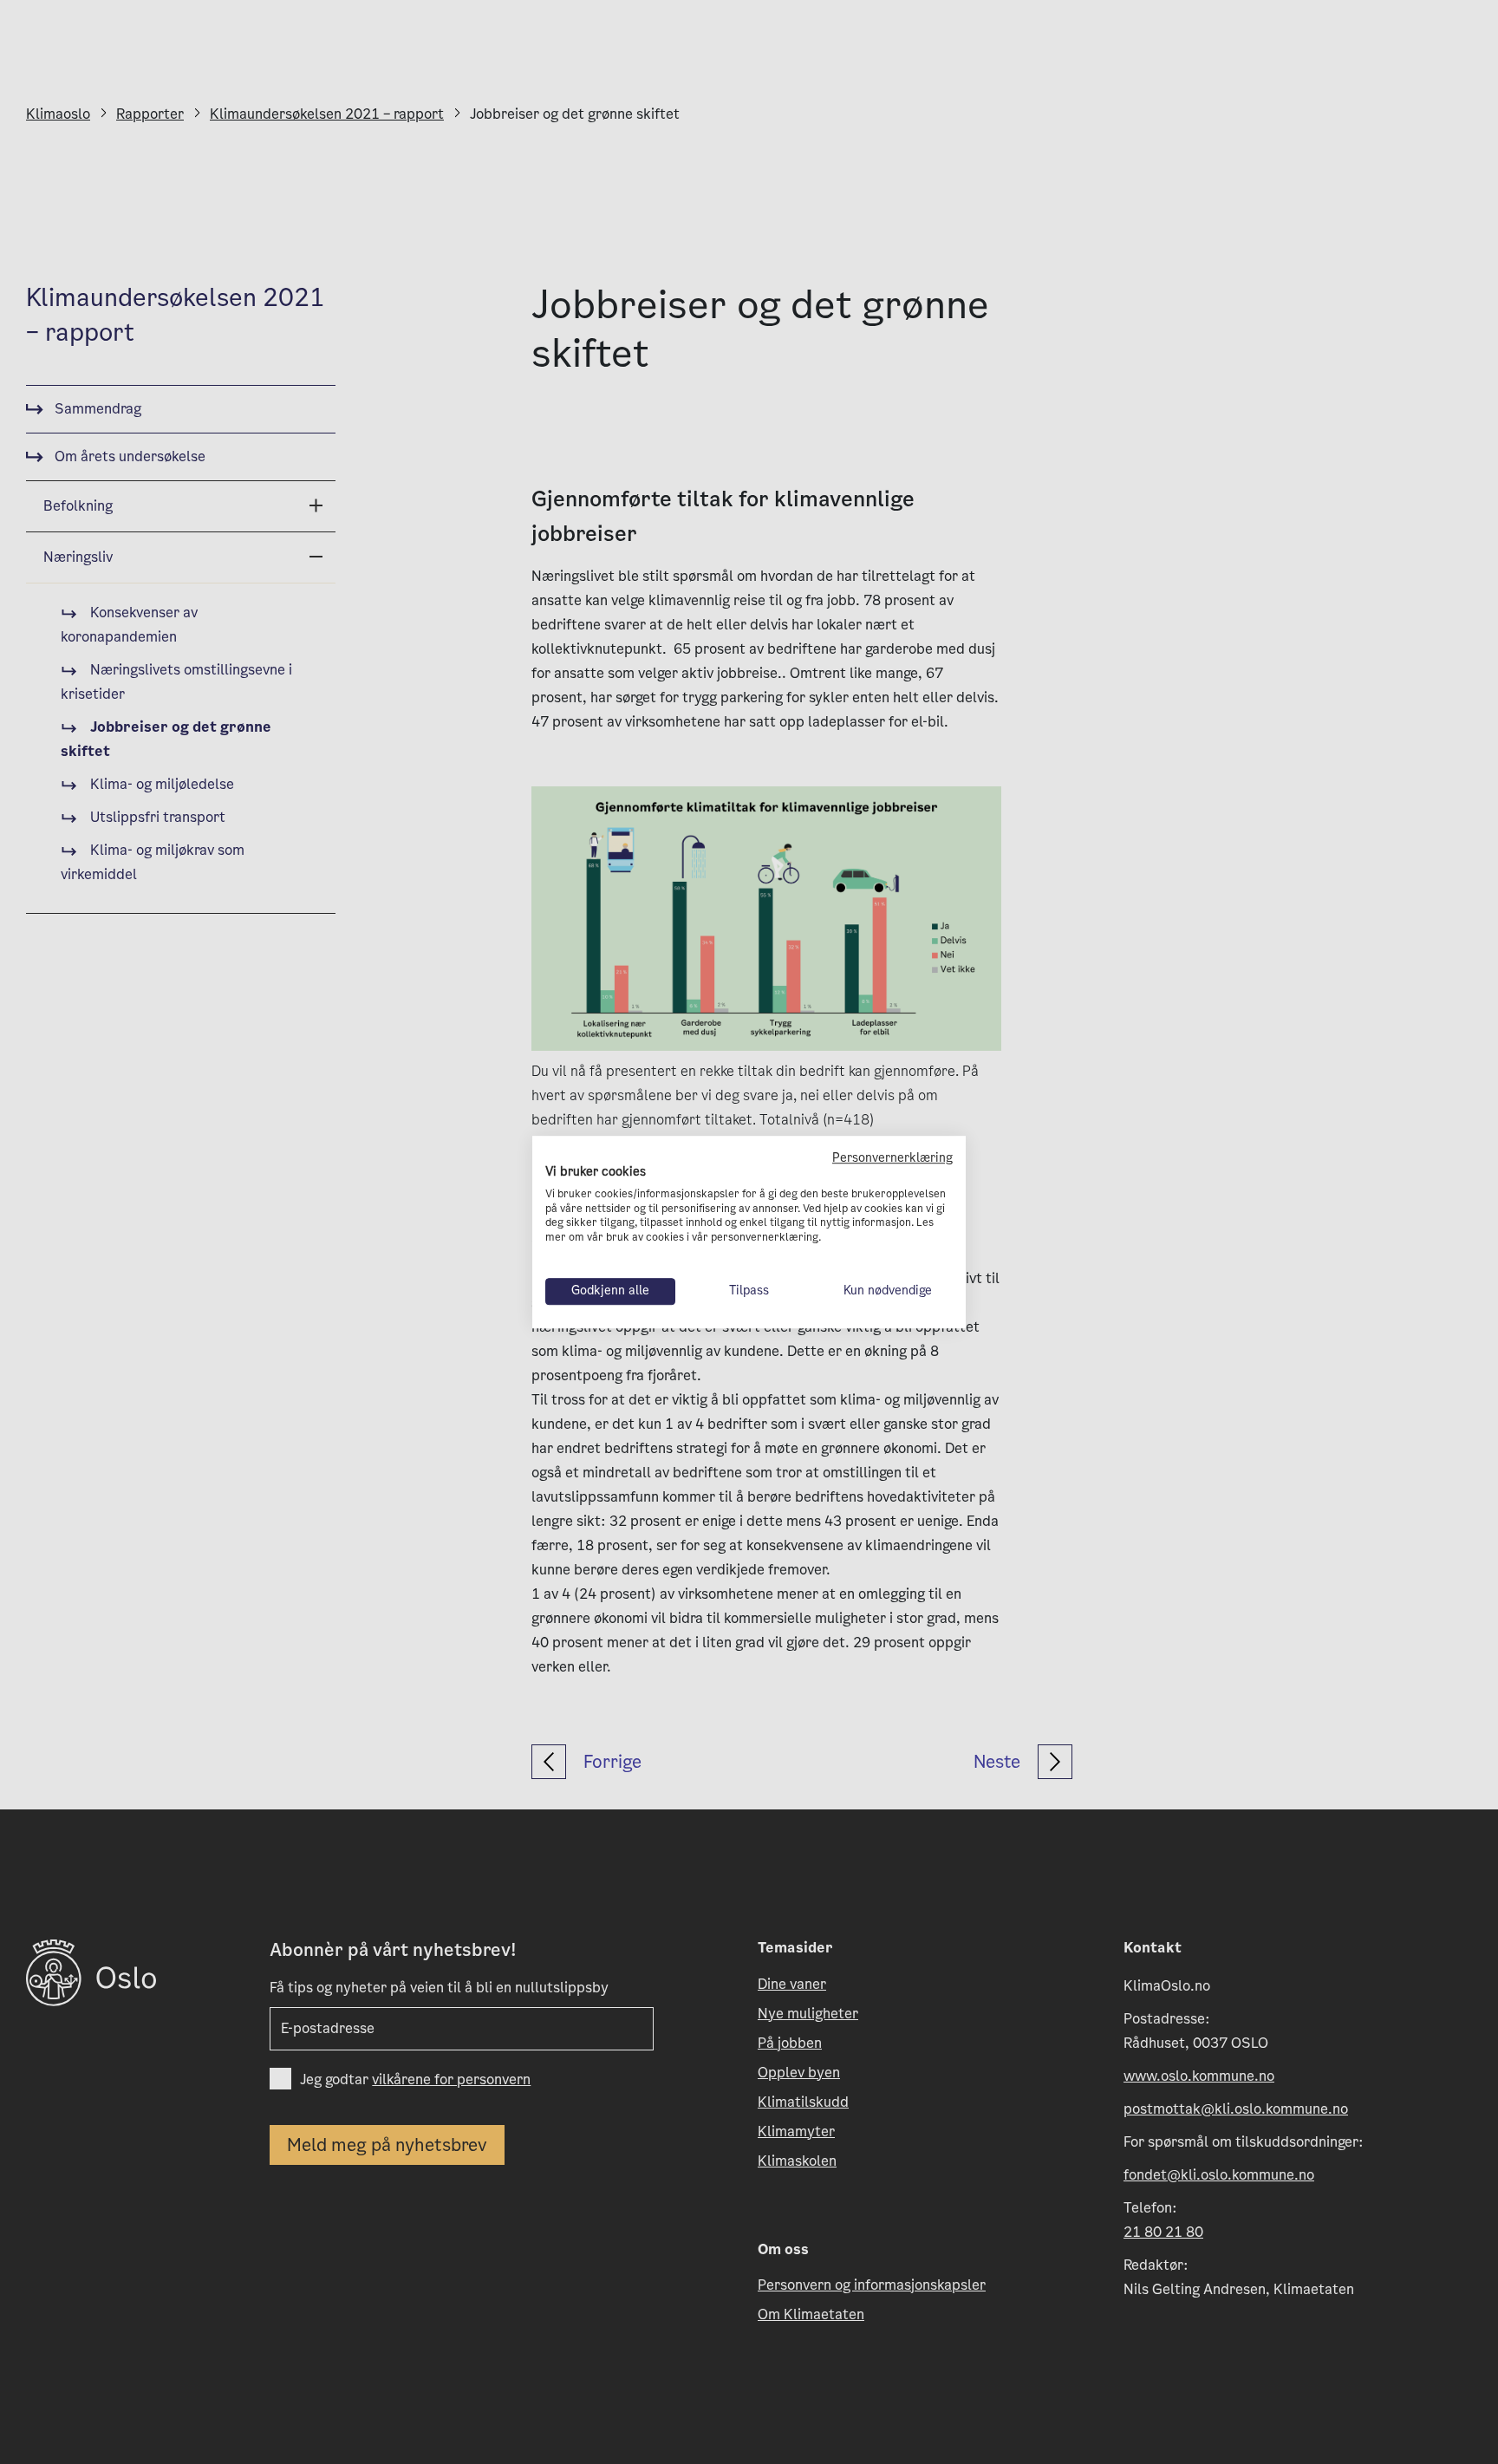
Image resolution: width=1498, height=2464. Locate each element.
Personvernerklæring (892, 1158)
